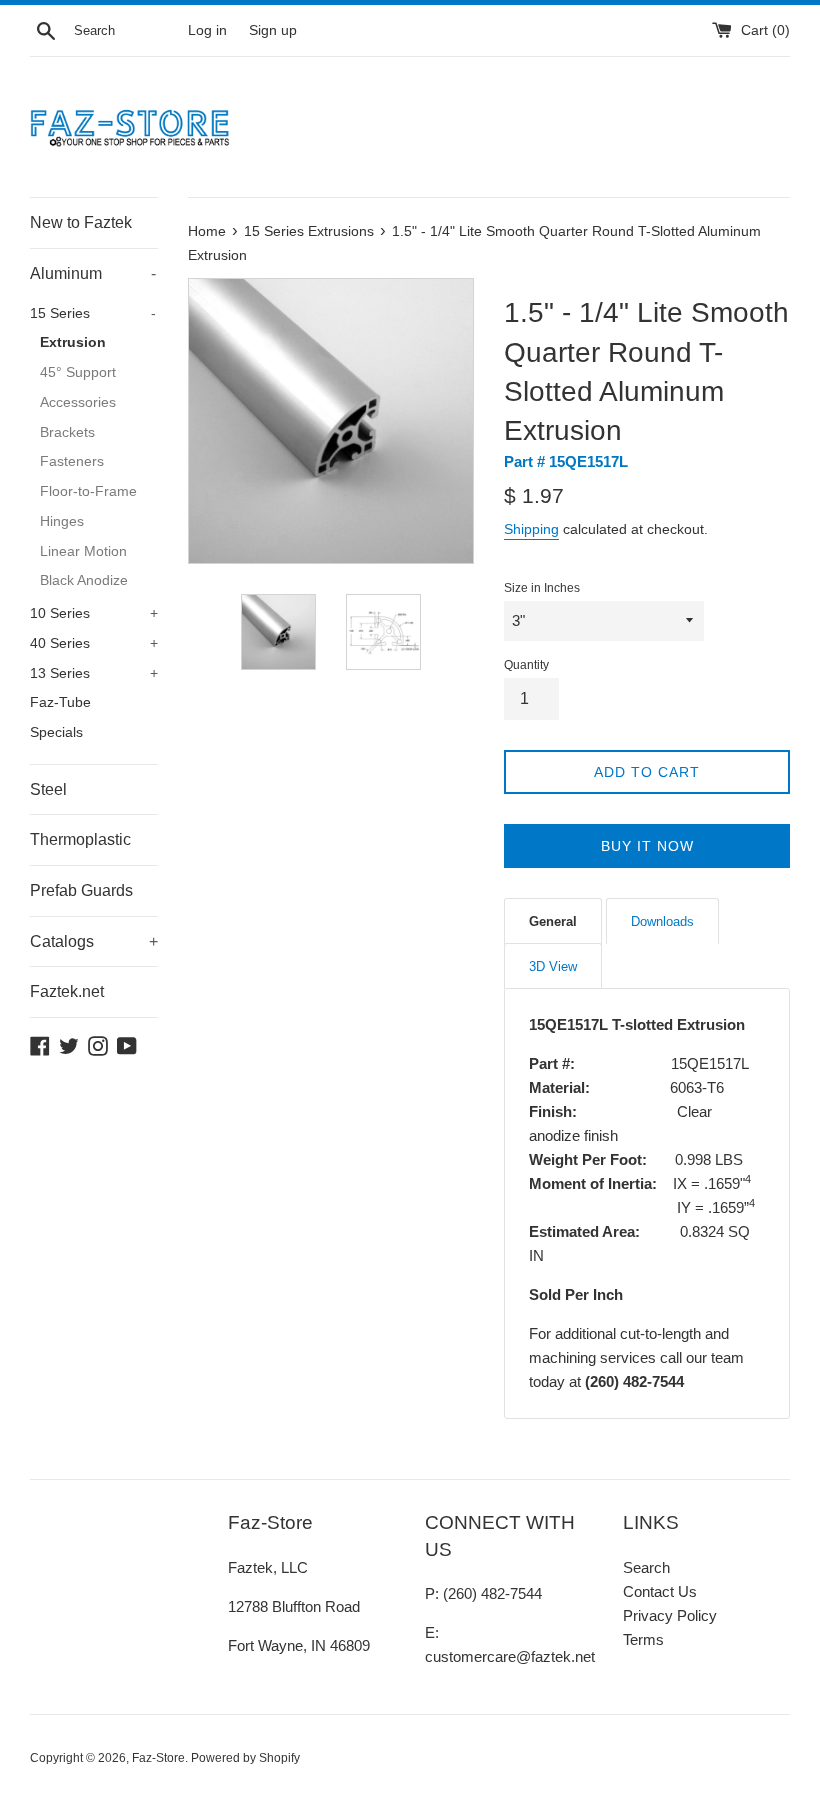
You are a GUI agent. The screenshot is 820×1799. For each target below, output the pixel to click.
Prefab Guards (81, 890)
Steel (48, 789)
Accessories (78, 402)
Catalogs (94, 941)
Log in (207, 30)
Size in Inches (542, 588)
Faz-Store (158, 1758)
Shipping (531, 529)
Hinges (62, 521)
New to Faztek (81, 222)
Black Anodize (84, 580)
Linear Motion (83, 551)
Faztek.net (67, 991)
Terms (643, 1639)
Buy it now (647, 846)
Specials (56, 732)
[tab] (553, 921)
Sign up (273, 30)
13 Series (94, 673)
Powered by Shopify (245, 1758)
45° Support (78, 372)
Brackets (67, 432)
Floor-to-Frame (88, 491)
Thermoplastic (80, 839)
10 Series (94, 613)
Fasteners (72, 461)
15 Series (93, 313)
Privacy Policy (670, 1615)
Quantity (526, 665)
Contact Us (660, 1591)
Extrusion (73, 342)
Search (646, 1567)
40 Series (94, 643)
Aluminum (93, 273)
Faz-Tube (60, 702)
